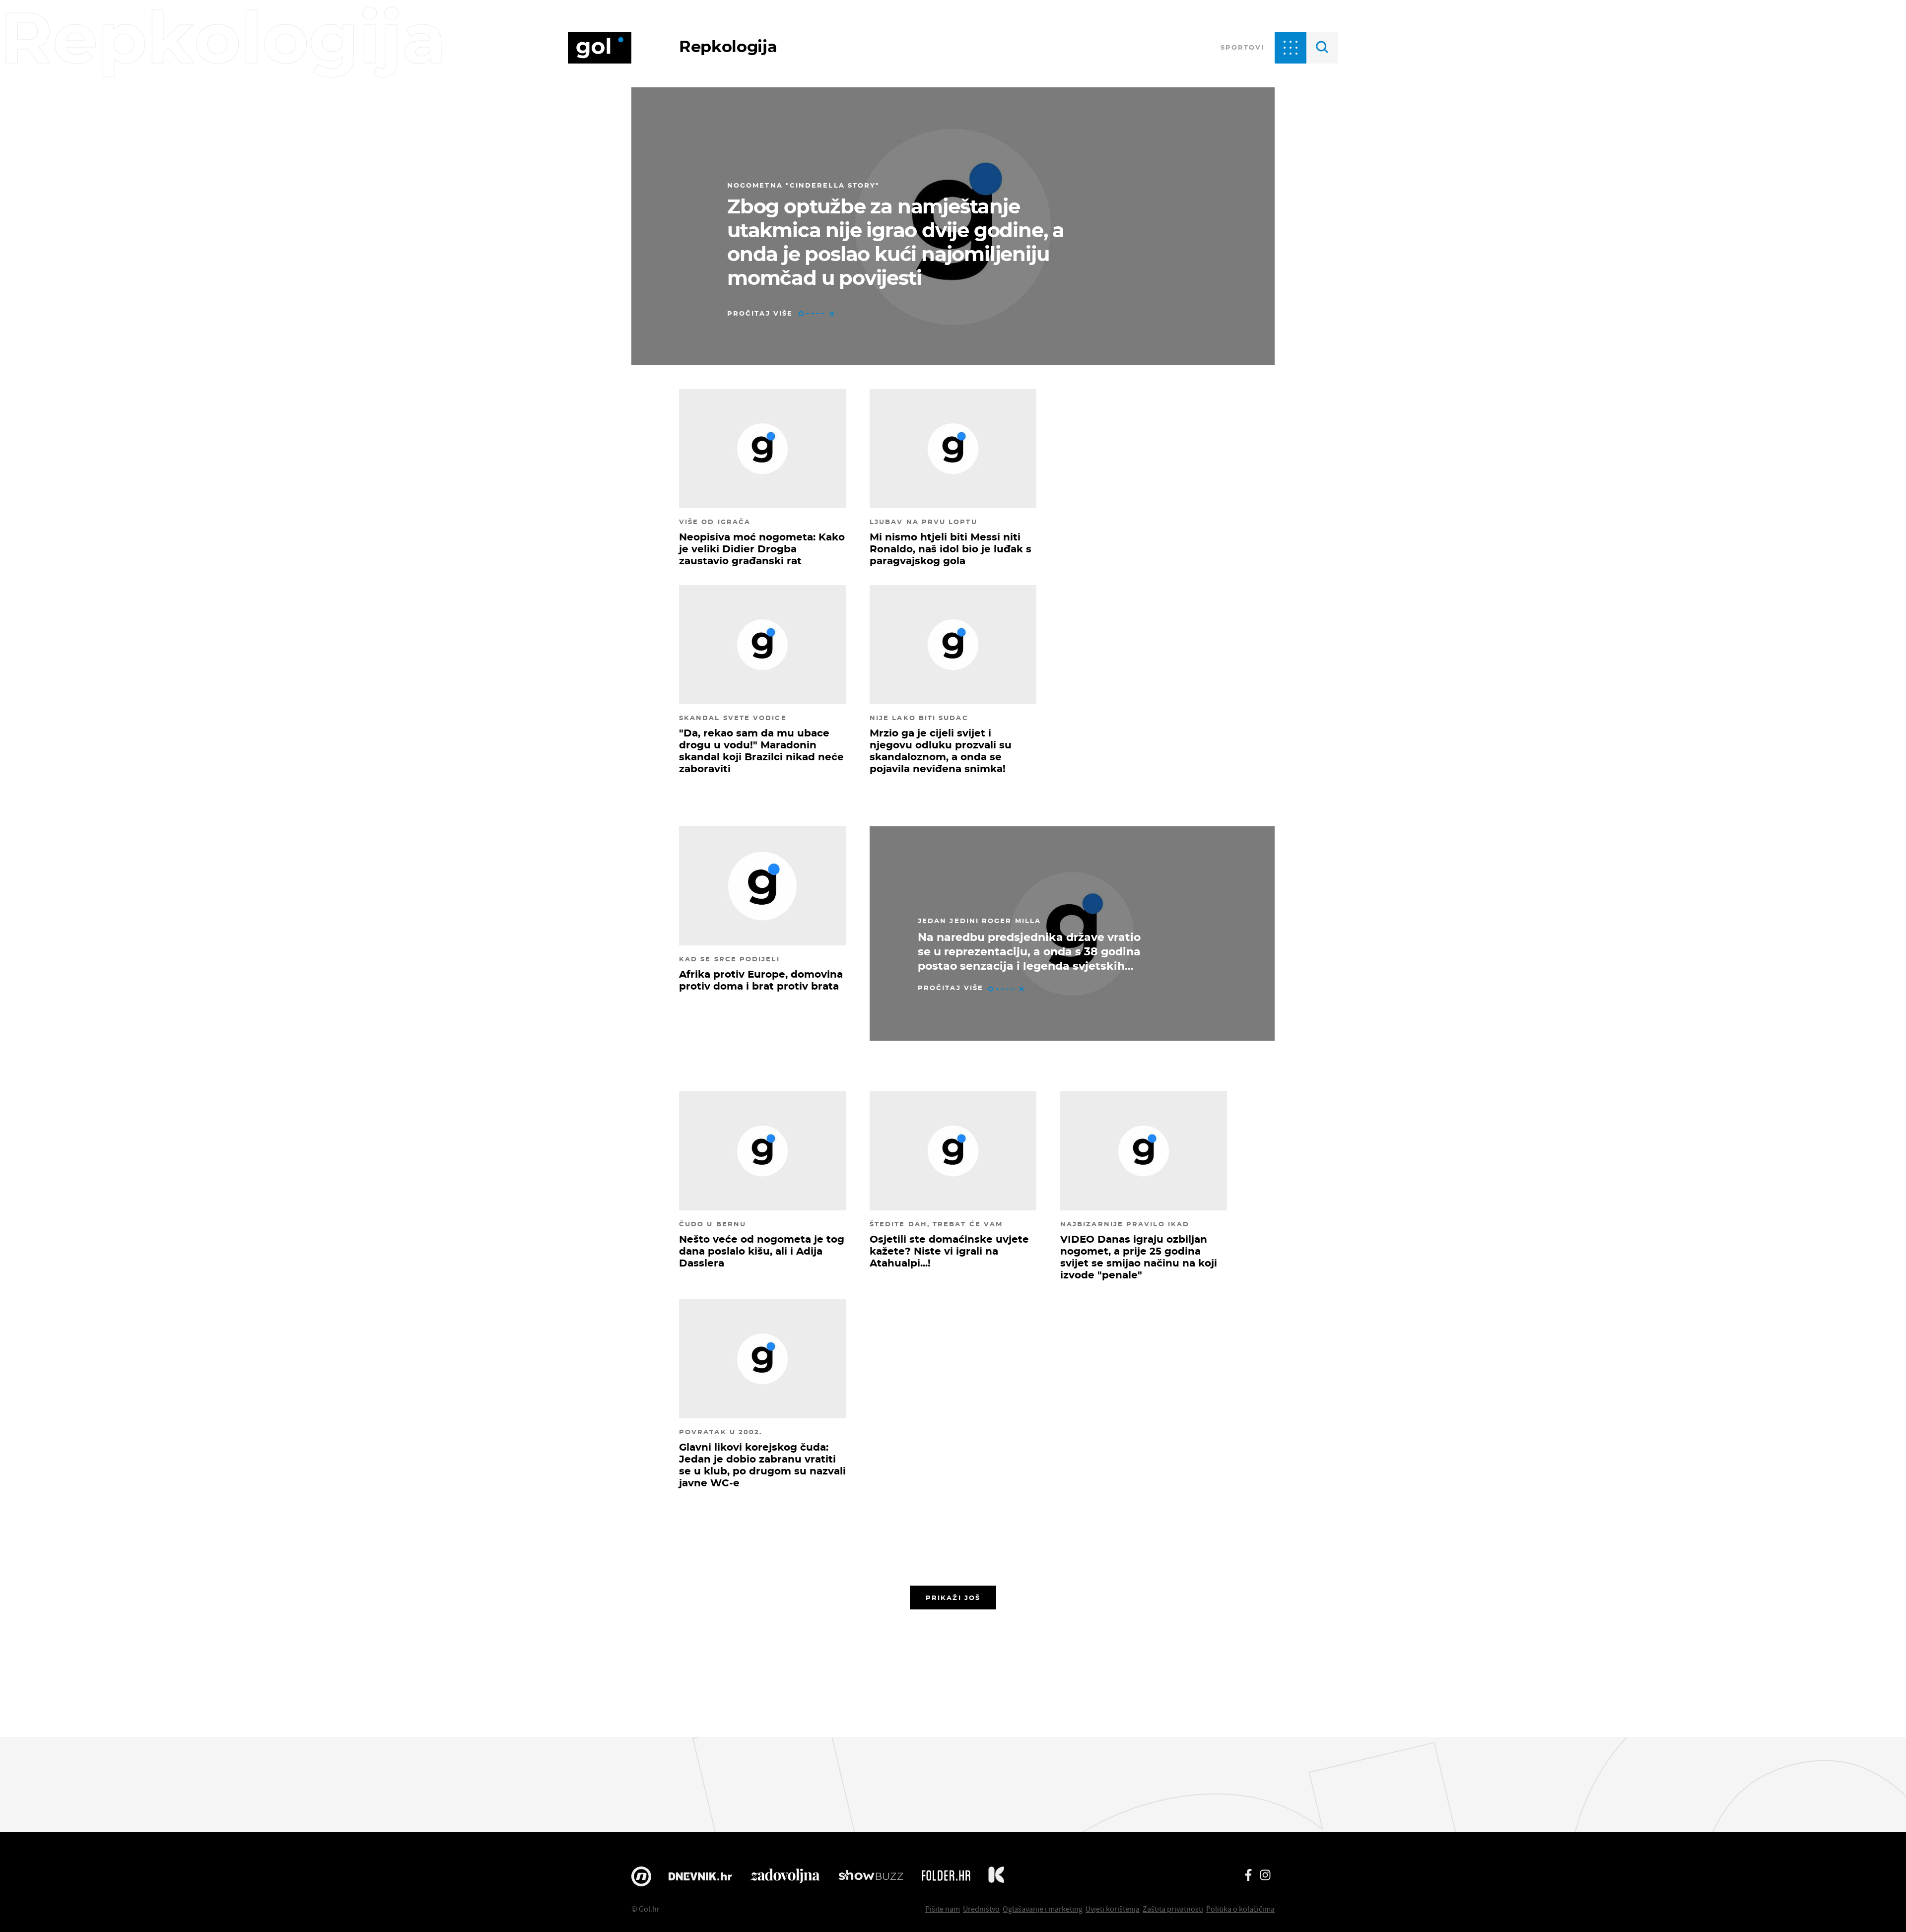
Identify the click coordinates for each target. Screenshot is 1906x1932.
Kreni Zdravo (996, 1876)
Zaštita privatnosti (1173, 1909)
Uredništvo (981, 1909)
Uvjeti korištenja (1113, 1909)
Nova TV (641, 1876)
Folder (946, 1876)
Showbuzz (871, 1876)
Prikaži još (953, 1598)
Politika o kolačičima (1240, 1909)
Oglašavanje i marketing (1043, 1909)
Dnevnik (700, 1876)
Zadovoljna (785, 1876)
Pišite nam (943, 1909)
